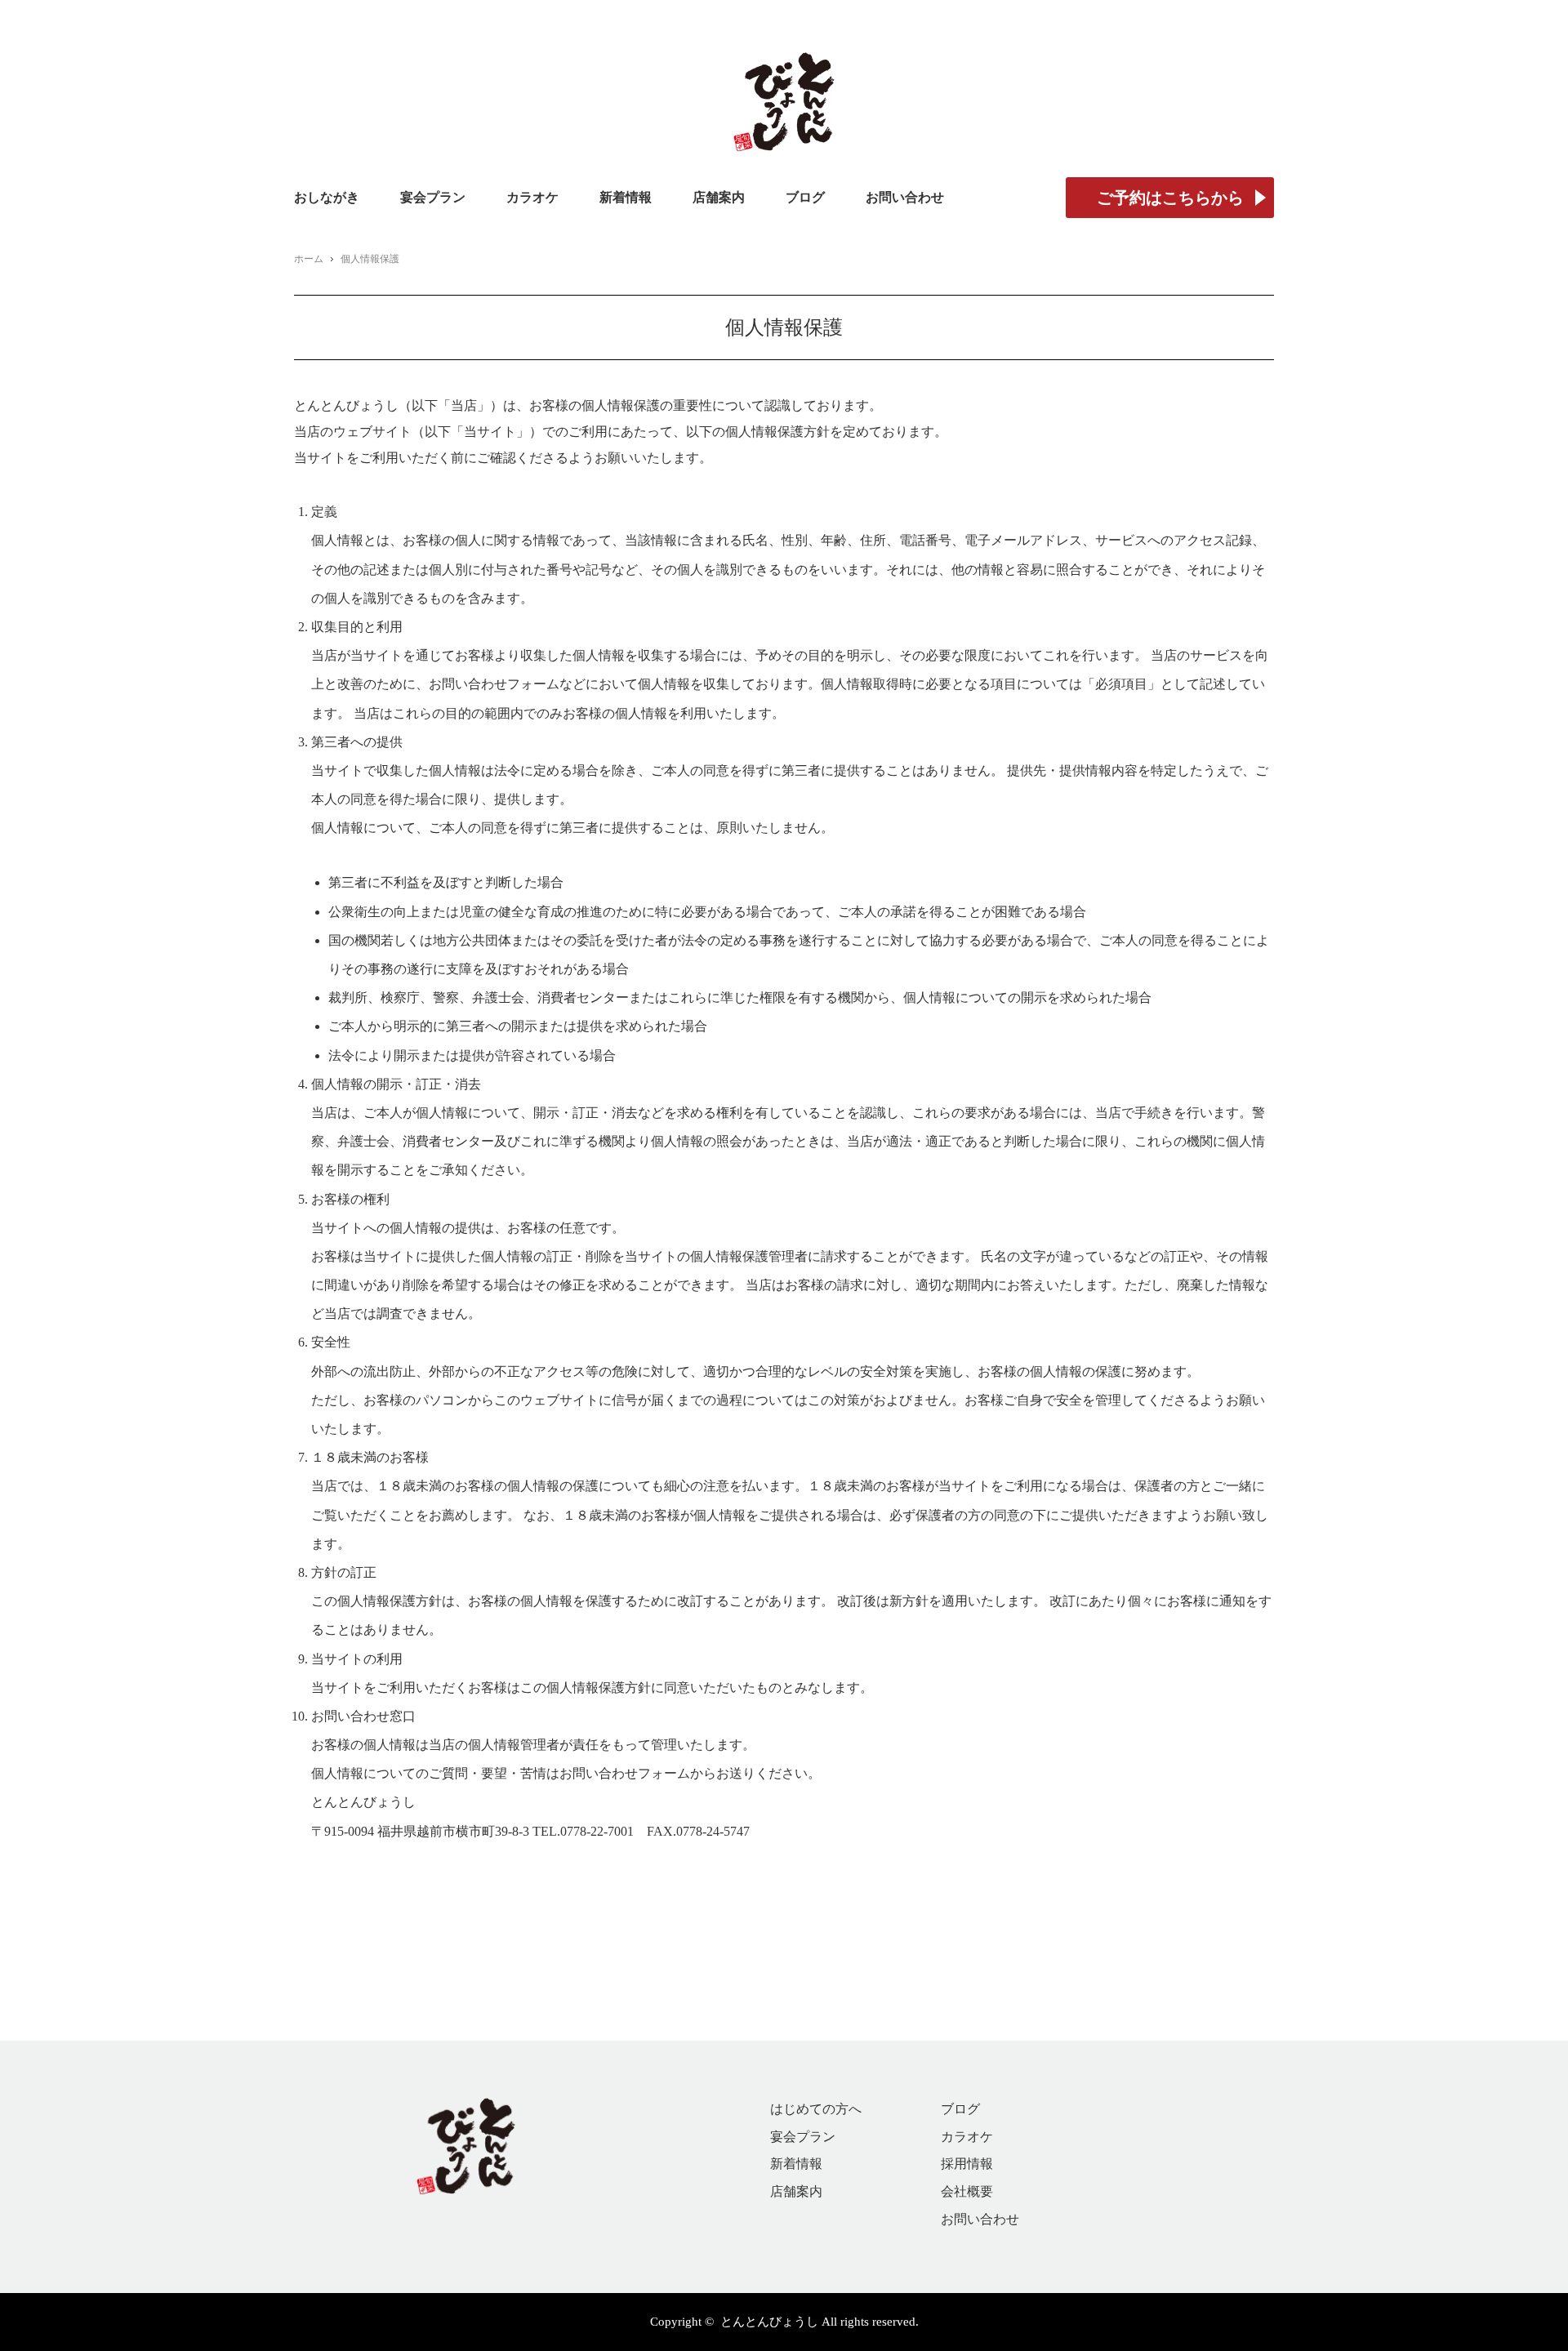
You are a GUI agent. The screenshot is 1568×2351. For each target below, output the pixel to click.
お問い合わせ (905, 197)
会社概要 (967, 2191)
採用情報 (967, 2164)
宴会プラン (433, 197)
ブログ (805, 197)
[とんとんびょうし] (784, 80)
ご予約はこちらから (1170, 198)
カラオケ (532, 197)
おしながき (327, 197)
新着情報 (626, 197)
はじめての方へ (816, 2109)
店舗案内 (719, 197)
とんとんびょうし (769, 2322)
